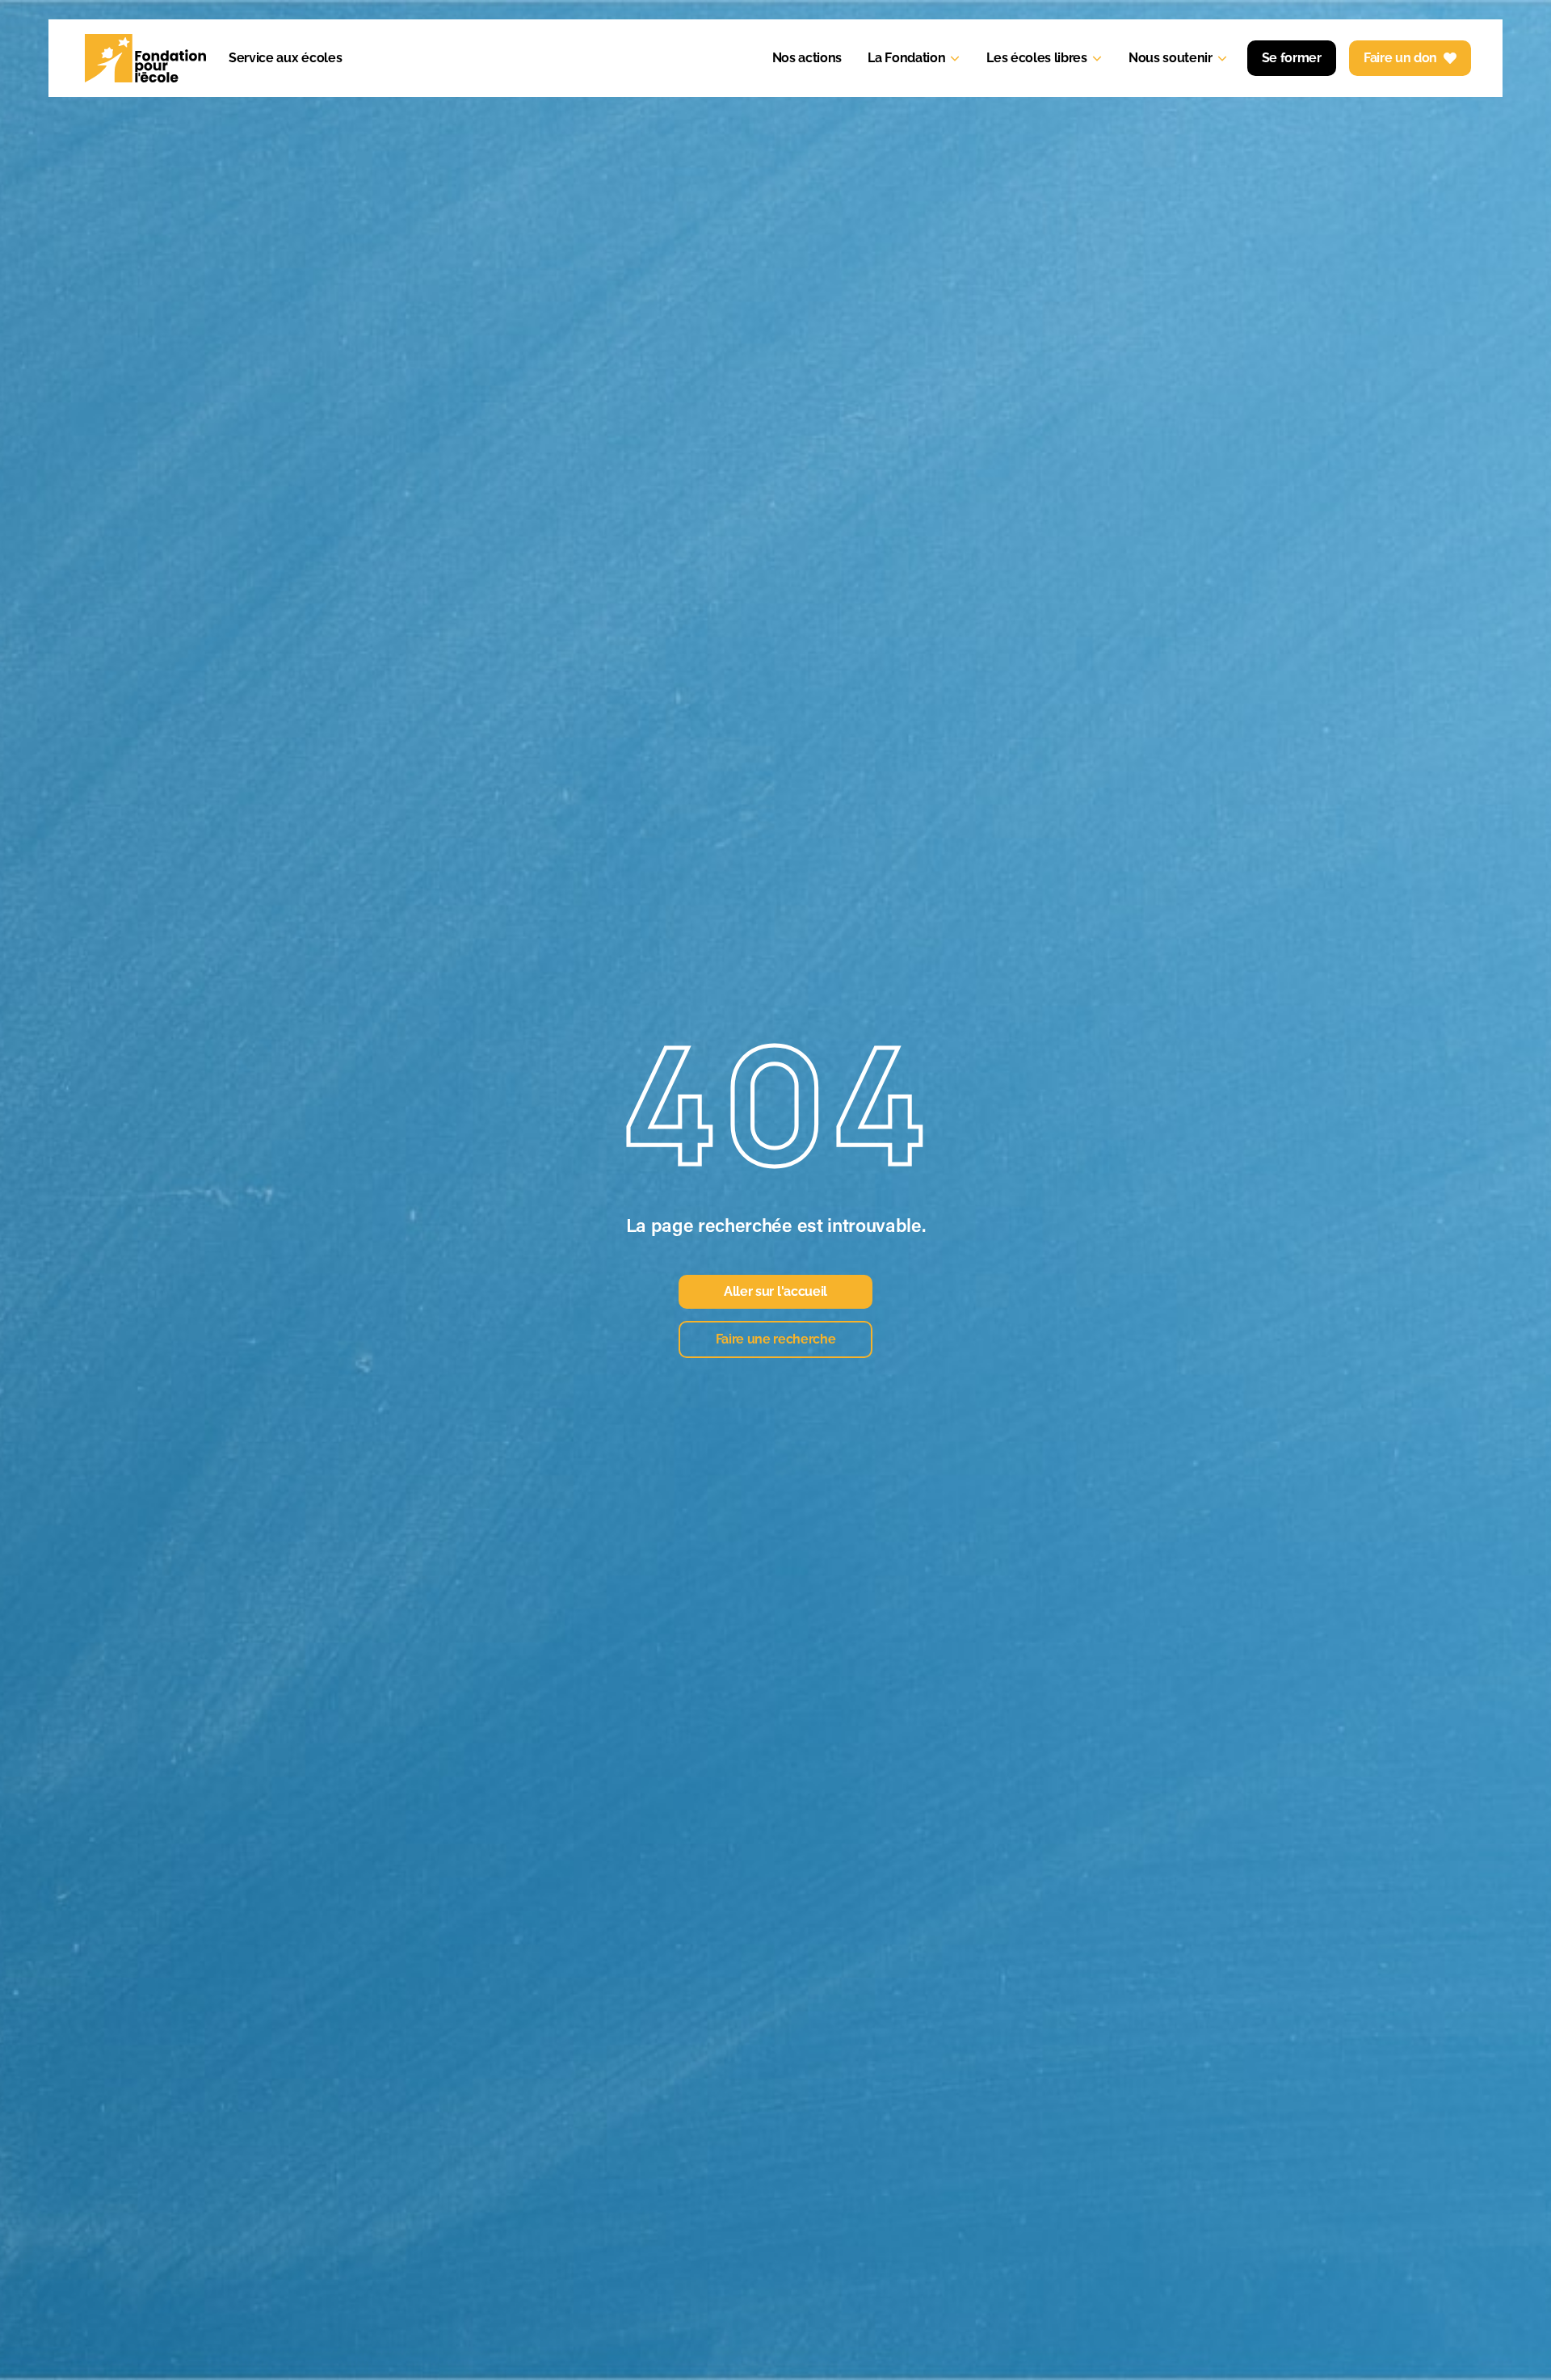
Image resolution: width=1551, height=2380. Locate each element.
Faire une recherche (776, 1339)
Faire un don (1400, 58)
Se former (1292, 58)
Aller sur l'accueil (775, 1291)
